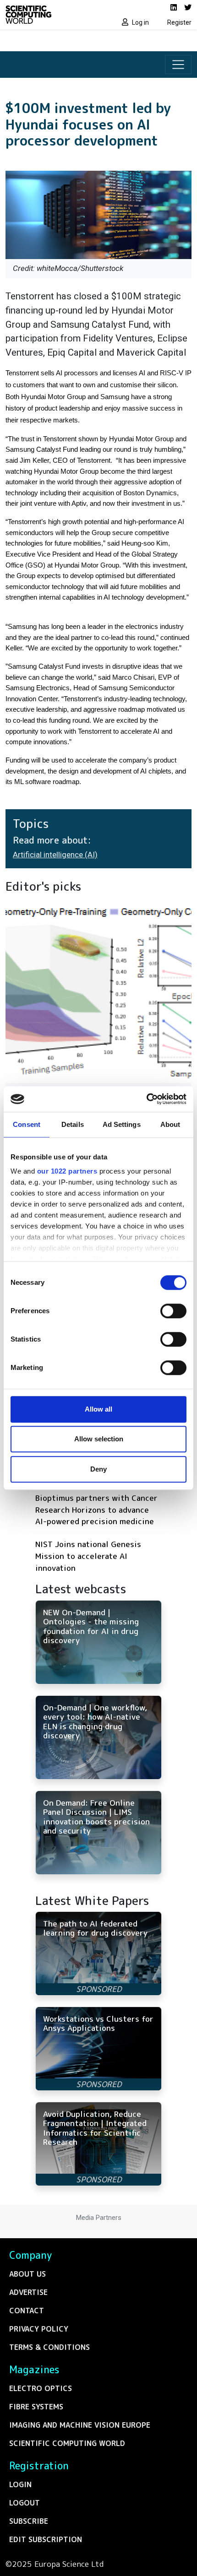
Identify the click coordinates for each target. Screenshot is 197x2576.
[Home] (49, 15)
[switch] (173, 1311)
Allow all (98, 1409)
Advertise (28, 2292)
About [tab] (170, 1124)
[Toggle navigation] (178, 65)
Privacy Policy (39, 2329)
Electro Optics (41, 2388)
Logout (25, 2503)
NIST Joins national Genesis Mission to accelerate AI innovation (88, 1556)
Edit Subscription (46, 2539)
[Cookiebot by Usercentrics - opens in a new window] (146, 1099)
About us (27, 2274)
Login (20, 2484)
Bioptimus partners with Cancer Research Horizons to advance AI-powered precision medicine (96, 1510)
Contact (27, 2311)
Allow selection (99, 1439)
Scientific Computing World (67, 2443)
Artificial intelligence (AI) (55, 855)
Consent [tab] (27, 1124)
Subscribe (29, 2521)
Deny (98, 1469)
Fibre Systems (36, 2407)
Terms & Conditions (49, 2347)
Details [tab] (73, 1124)
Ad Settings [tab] (122, 1124)
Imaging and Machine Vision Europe (80, 2425)
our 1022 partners (67, 1171)
